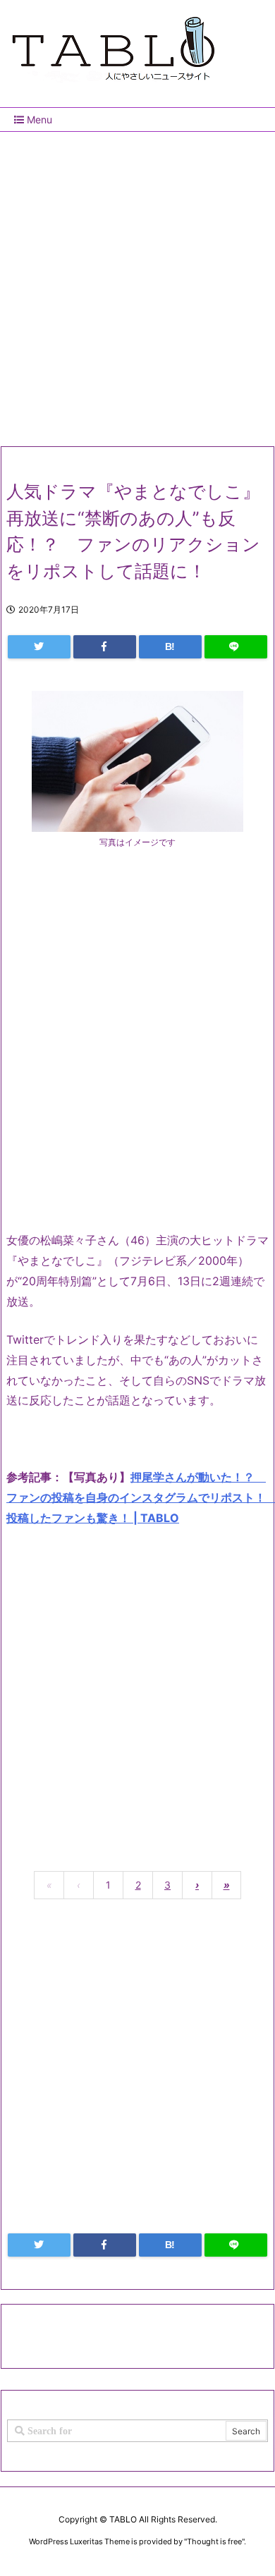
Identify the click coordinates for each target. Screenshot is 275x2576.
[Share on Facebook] (105, 647)
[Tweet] (39, 647)
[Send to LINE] (236, 647)
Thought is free (214, 2541)
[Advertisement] (137, 283)
